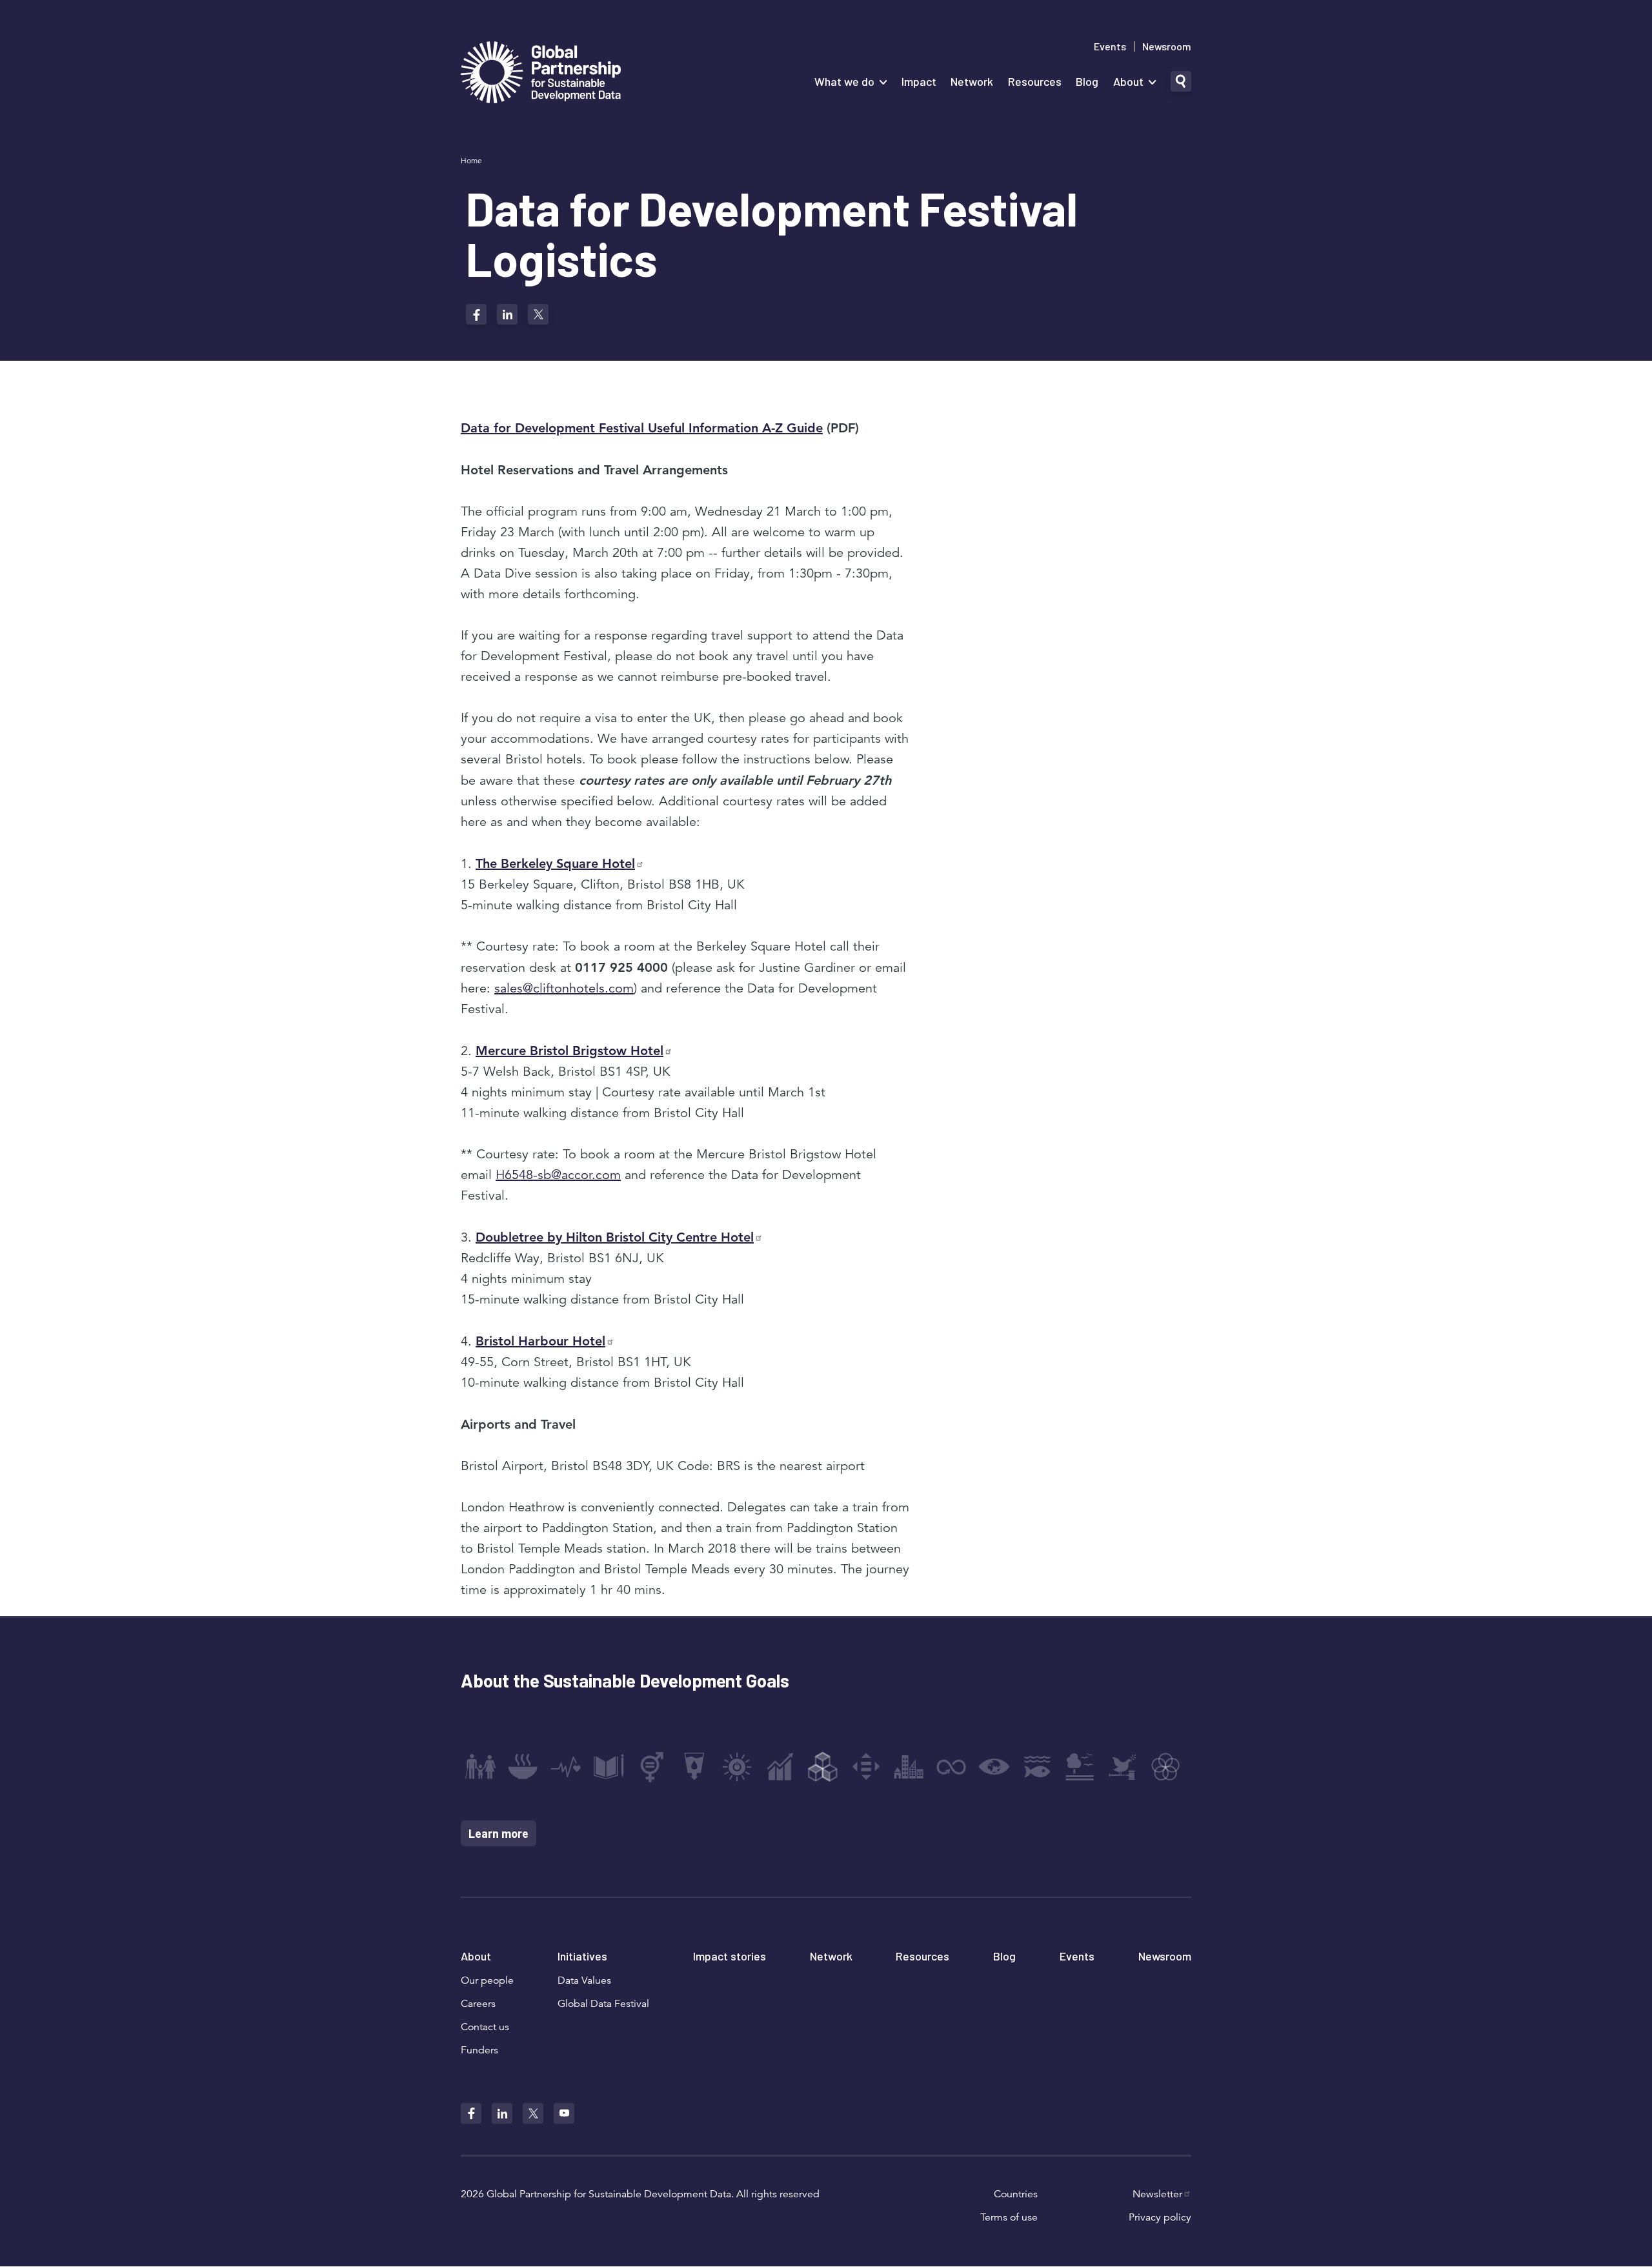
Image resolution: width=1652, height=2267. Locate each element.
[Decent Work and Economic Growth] (780, 1767)
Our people (487, 1980)
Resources (1035, 81)
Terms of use (1009, 2217)
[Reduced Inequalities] (866, 1767)
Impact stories (730, 1956)
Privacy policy (1160, 2217)
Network (972, 81)
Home (471, 160)
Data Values (584, 1980)
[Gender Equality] (652, 1767)
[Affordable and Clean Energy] (737, 1767)
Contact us (485, 2027)
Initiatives (582, 1956)
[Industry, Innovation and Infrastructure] (823, 1767)
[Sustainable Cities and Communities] (909, 1767)
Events (1110, 46)
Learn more (499, 1833)
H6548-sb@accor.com (558, 1175)
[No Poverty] (480, 1767)
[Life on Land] (1080, 1767)
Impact (919, 81)
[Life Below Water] (1037, 1767)
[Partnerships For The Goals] (1165, 1767)
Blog (1087, 81)
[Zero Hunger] (523, 1767)
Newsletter (1157, 2194)
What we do (844, 81)
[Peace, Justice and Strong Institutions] (1123, 1767)
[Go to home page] (541, 74)
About (1128, 81)
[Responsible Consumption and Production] (951, 1767)
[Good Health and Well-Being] (566, 1767)
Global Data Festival (603, 2004)
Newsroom (1167, 46)
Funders (479, 2050)
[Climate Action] (994, 1767)
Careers (478, 2004)
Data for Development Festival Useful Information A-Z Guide (642, 428)
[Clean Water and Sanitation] (694, 1767)
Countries (1016, 2194)
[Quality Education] (609, 1767)
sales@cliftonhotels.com (564, 988)
